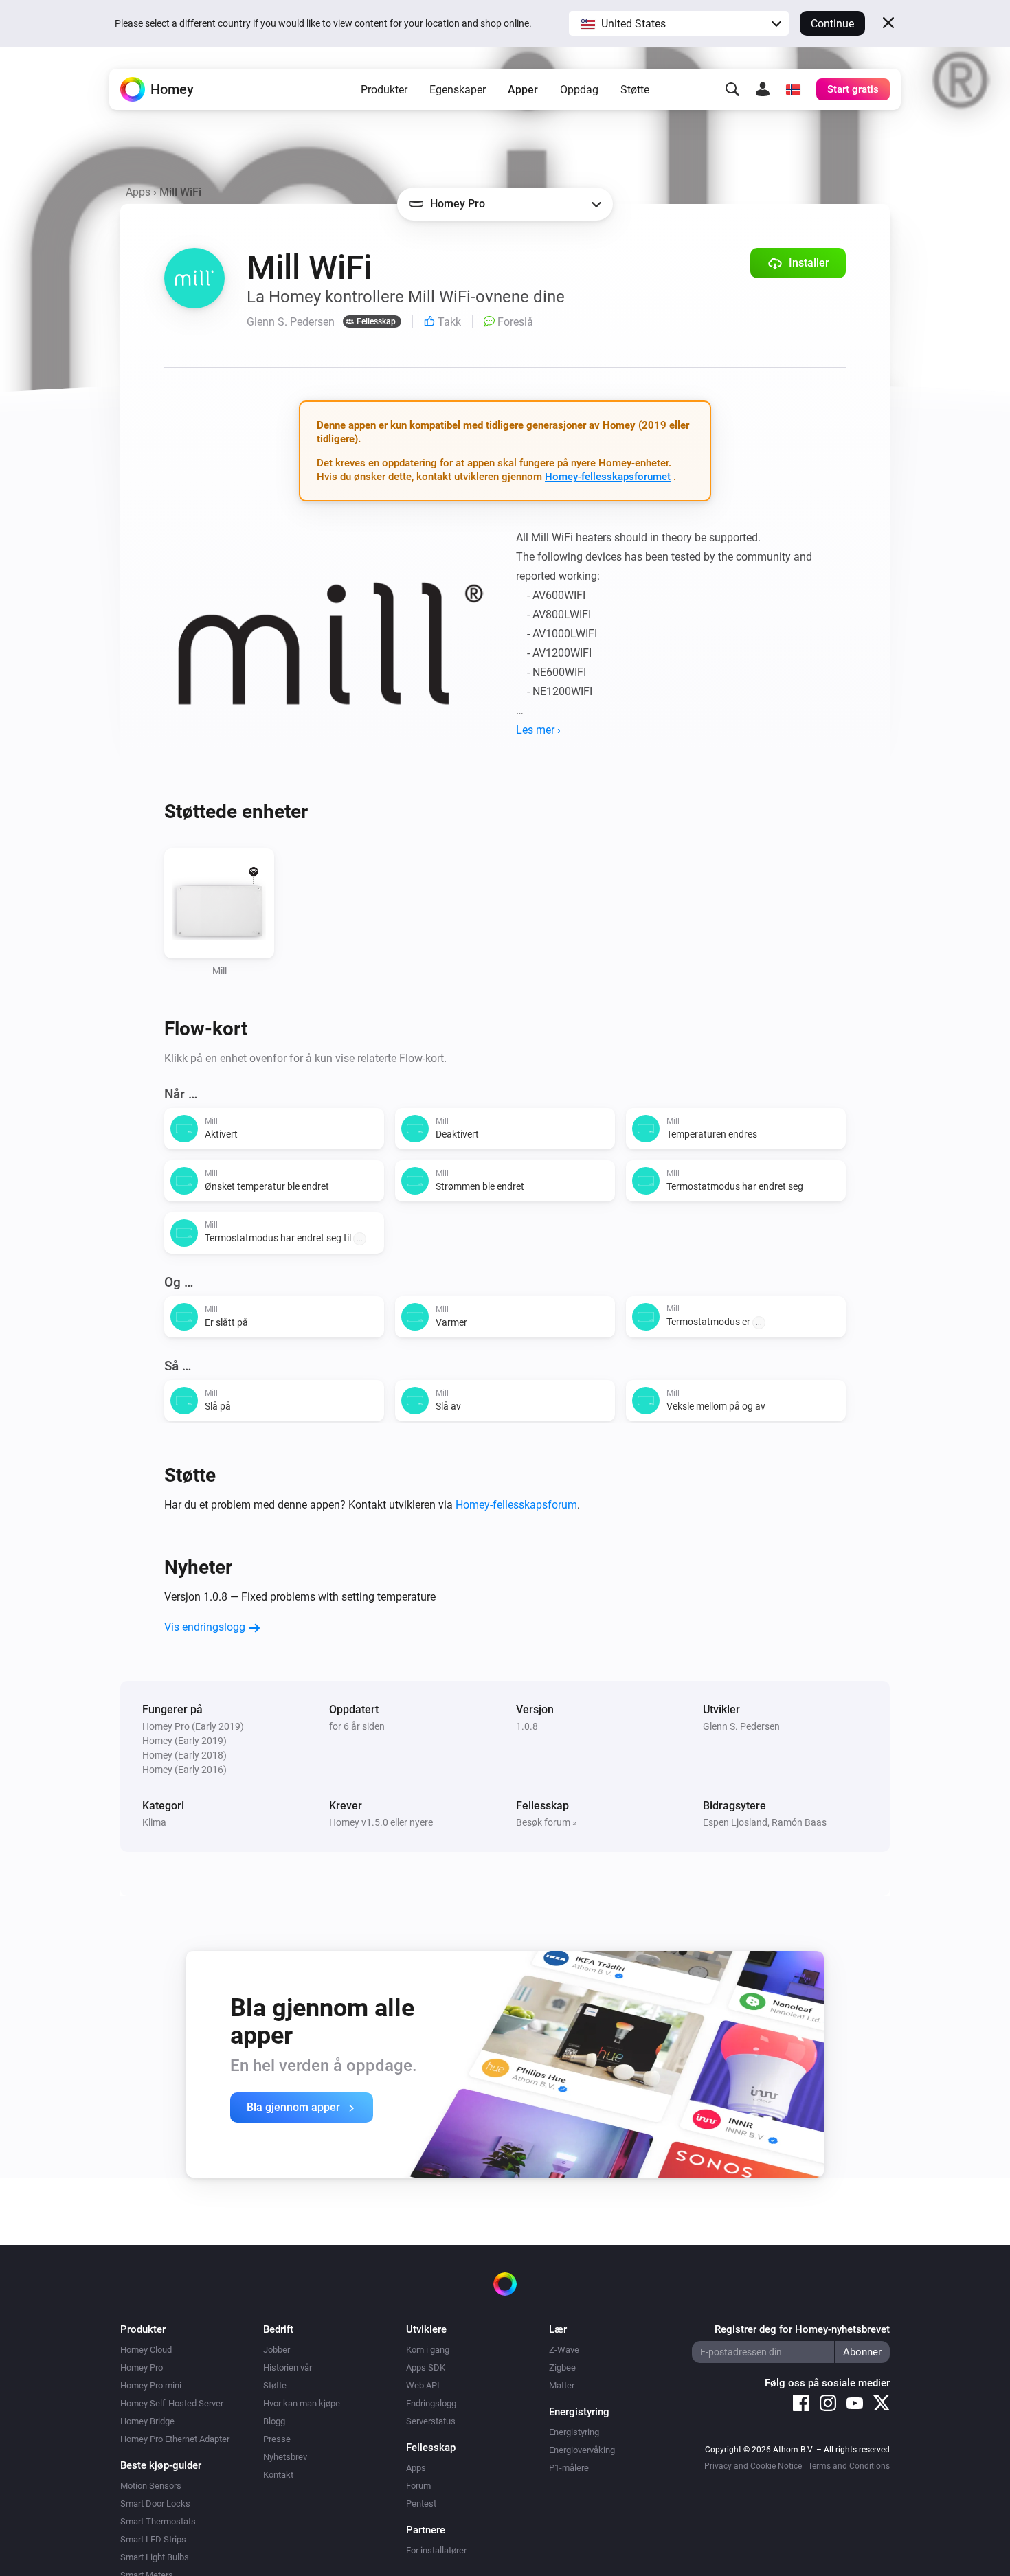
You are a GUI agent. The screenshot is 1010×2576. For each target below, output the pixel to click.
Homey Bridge (147, 2421)
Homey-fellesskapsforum (516, 1505)
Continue (832, 24)
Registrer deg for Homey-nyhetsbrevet (802, 2329)
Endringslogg (431, 2403)
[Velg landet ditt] (793, 89)
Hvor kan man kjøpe (302, 2403)
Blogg (274, 2421)
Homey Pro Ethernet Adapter (175, 2439)
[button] (679, 23)
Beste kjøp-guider (161, 2465)
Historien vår (288, 2368)
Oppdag (579, 90)
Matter (562, 2385)
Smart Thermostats (158, 2521)
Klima (154, 1822)
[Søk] (732, 89)
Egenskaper (458, 90)
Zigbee (562, 2368)
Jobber (277, 2350)
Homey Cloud (146, 2350)
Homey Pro (142, 2368)
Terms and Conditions (849, 2466)
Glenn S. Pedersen (741, 1726)
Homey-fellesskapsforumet (608, 477)
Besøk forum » (547, 1822)
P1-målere (569, 2468)
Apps (138, 192)
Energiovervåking (582, 2450)
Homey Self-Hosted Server (172, 2403)
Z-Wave (564, 2350)
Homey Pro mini (151, 2385)
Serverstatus (431, 2421)
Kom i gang (428, 2350)
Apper (523, 90)
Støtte (635, 90)
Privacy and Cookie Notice (753, 2466)
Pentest (421, 2504)
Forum (418, 2486)
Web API (423, 2385)
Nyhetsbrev (285, 2457)
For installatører (436, 2550)
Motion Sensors (151, 2486)
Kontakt (278, 2475)
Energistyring (574, 2432)
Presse (277, 2439)
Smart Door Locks (155, 2504)
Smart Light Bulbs (155, 2557)
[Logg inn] (763, 89)
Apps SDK (426, 2368)
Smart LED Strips (153, 2539)
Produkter (384, 90)
